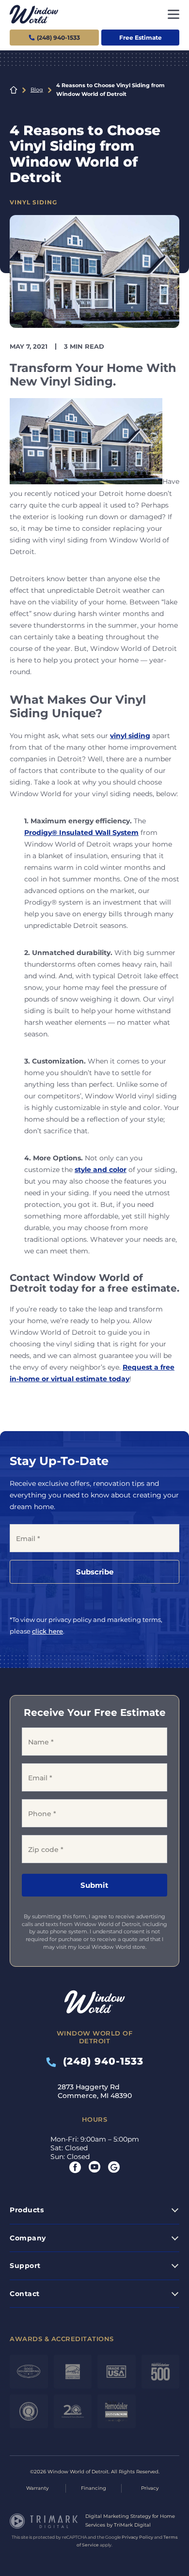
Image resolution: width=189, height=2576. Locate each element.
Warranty (37, 2488)
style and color (101, 1170)
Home (14, 90)
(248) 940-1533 (100, 2061)
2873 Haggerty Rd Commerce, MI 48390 (95, 2091)
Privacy (150, 2488)
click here (47, 1631)
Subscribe (95, 1572)
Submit (94, 1885)
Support (25, 2266)
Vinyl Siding (33, 202)
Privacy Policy (137, 2537)
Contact (25, 2294)
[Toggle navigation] (173, 14)
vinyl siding (130, 736)
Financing (94, 2488)
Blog (37, 90)
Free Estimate (141, 38)
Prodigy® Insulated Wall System (81, 833)
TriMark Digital (132, 2525)
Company (28, 2238)
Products (27, 2210)
